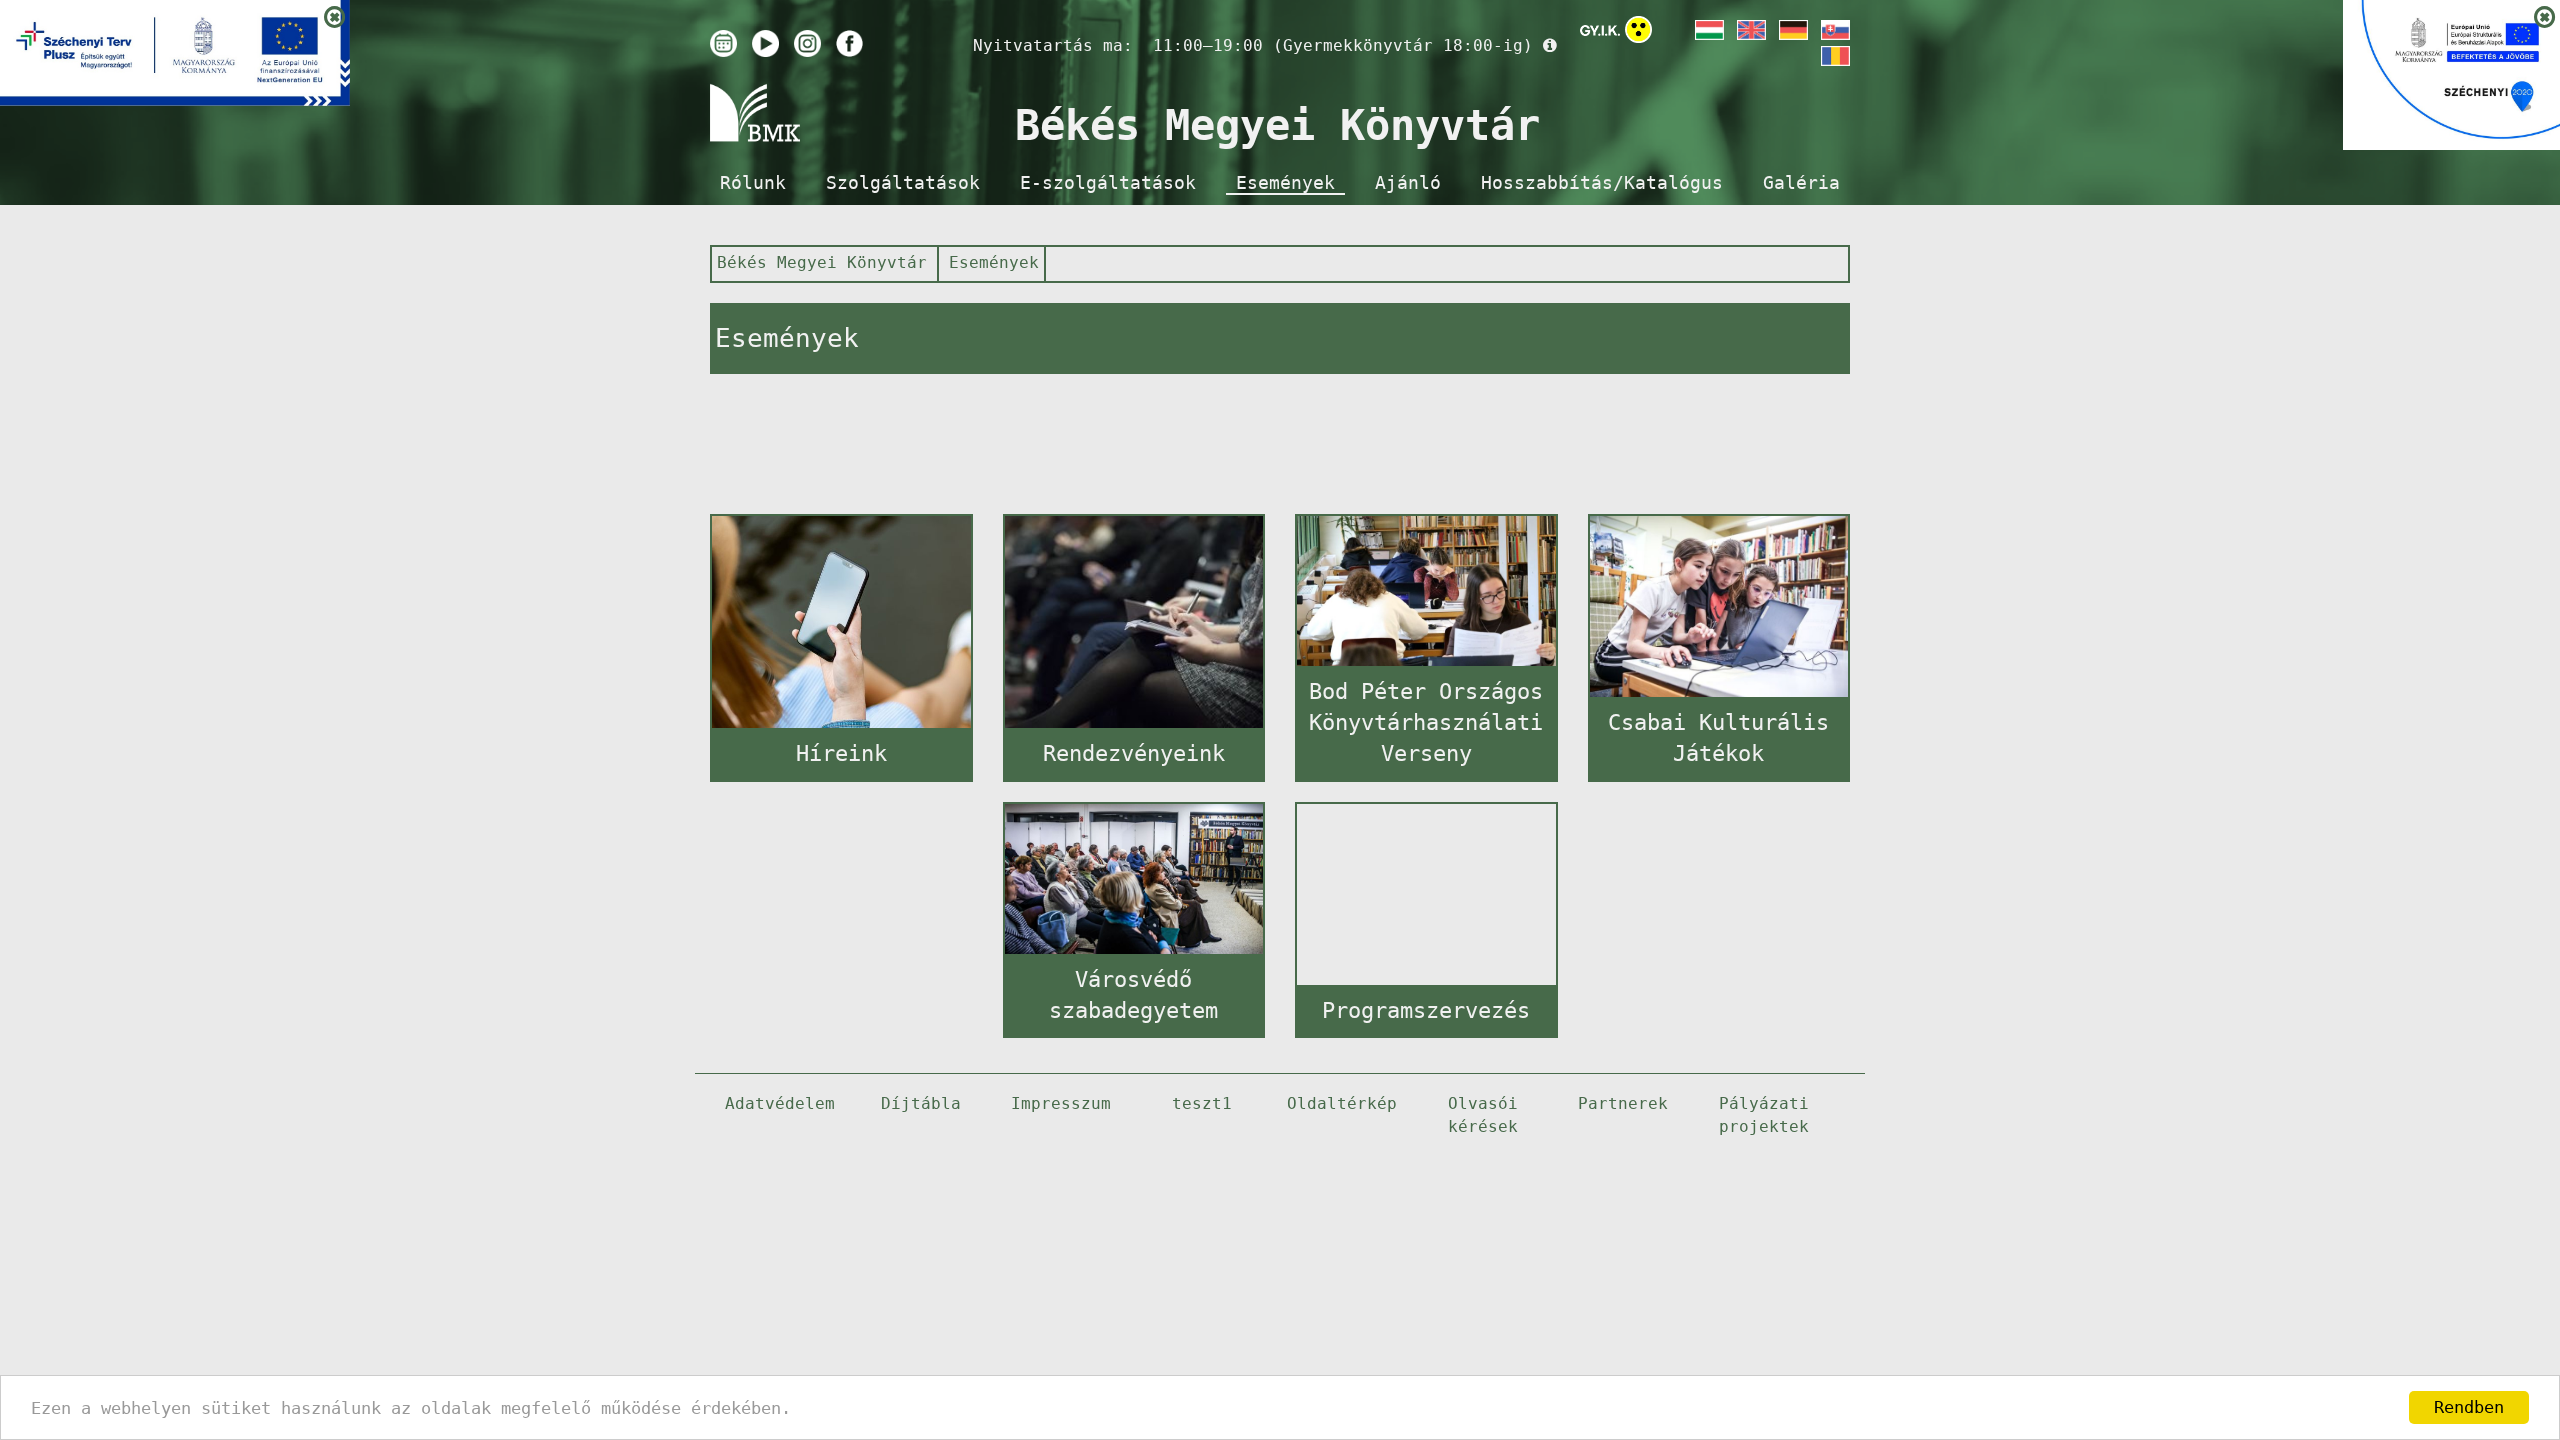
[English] (1750, 30)
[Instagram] (807, 43)
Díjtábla (921, 1103)
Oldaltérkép (1342, 1103)
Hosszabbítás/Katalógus (1602, 183)
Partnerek (1623, 1103)
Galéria (1801, 183)
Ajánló (1408, 183)
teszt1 (1202, 1103)
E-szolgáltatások (1108, 183)
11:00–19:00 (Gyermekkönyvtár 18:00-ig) (1343, 45)
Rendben (2469, 1407)
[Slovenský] (1834, 30)
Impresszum (1061, 1103)
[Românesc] (1834, 56)
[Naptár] (723, 43)
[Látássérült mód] (1638, 33)
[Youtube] (765, 43)
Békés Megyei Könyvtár (822, 262)
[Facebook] (849, 43)
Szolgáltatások (903, 183)
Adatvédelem (780, 1103)
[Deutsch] (1792, 30)
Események (1285, 183)
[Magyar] (1708, 30)
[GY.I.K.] (1600, 30)
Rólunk (753, 183)
